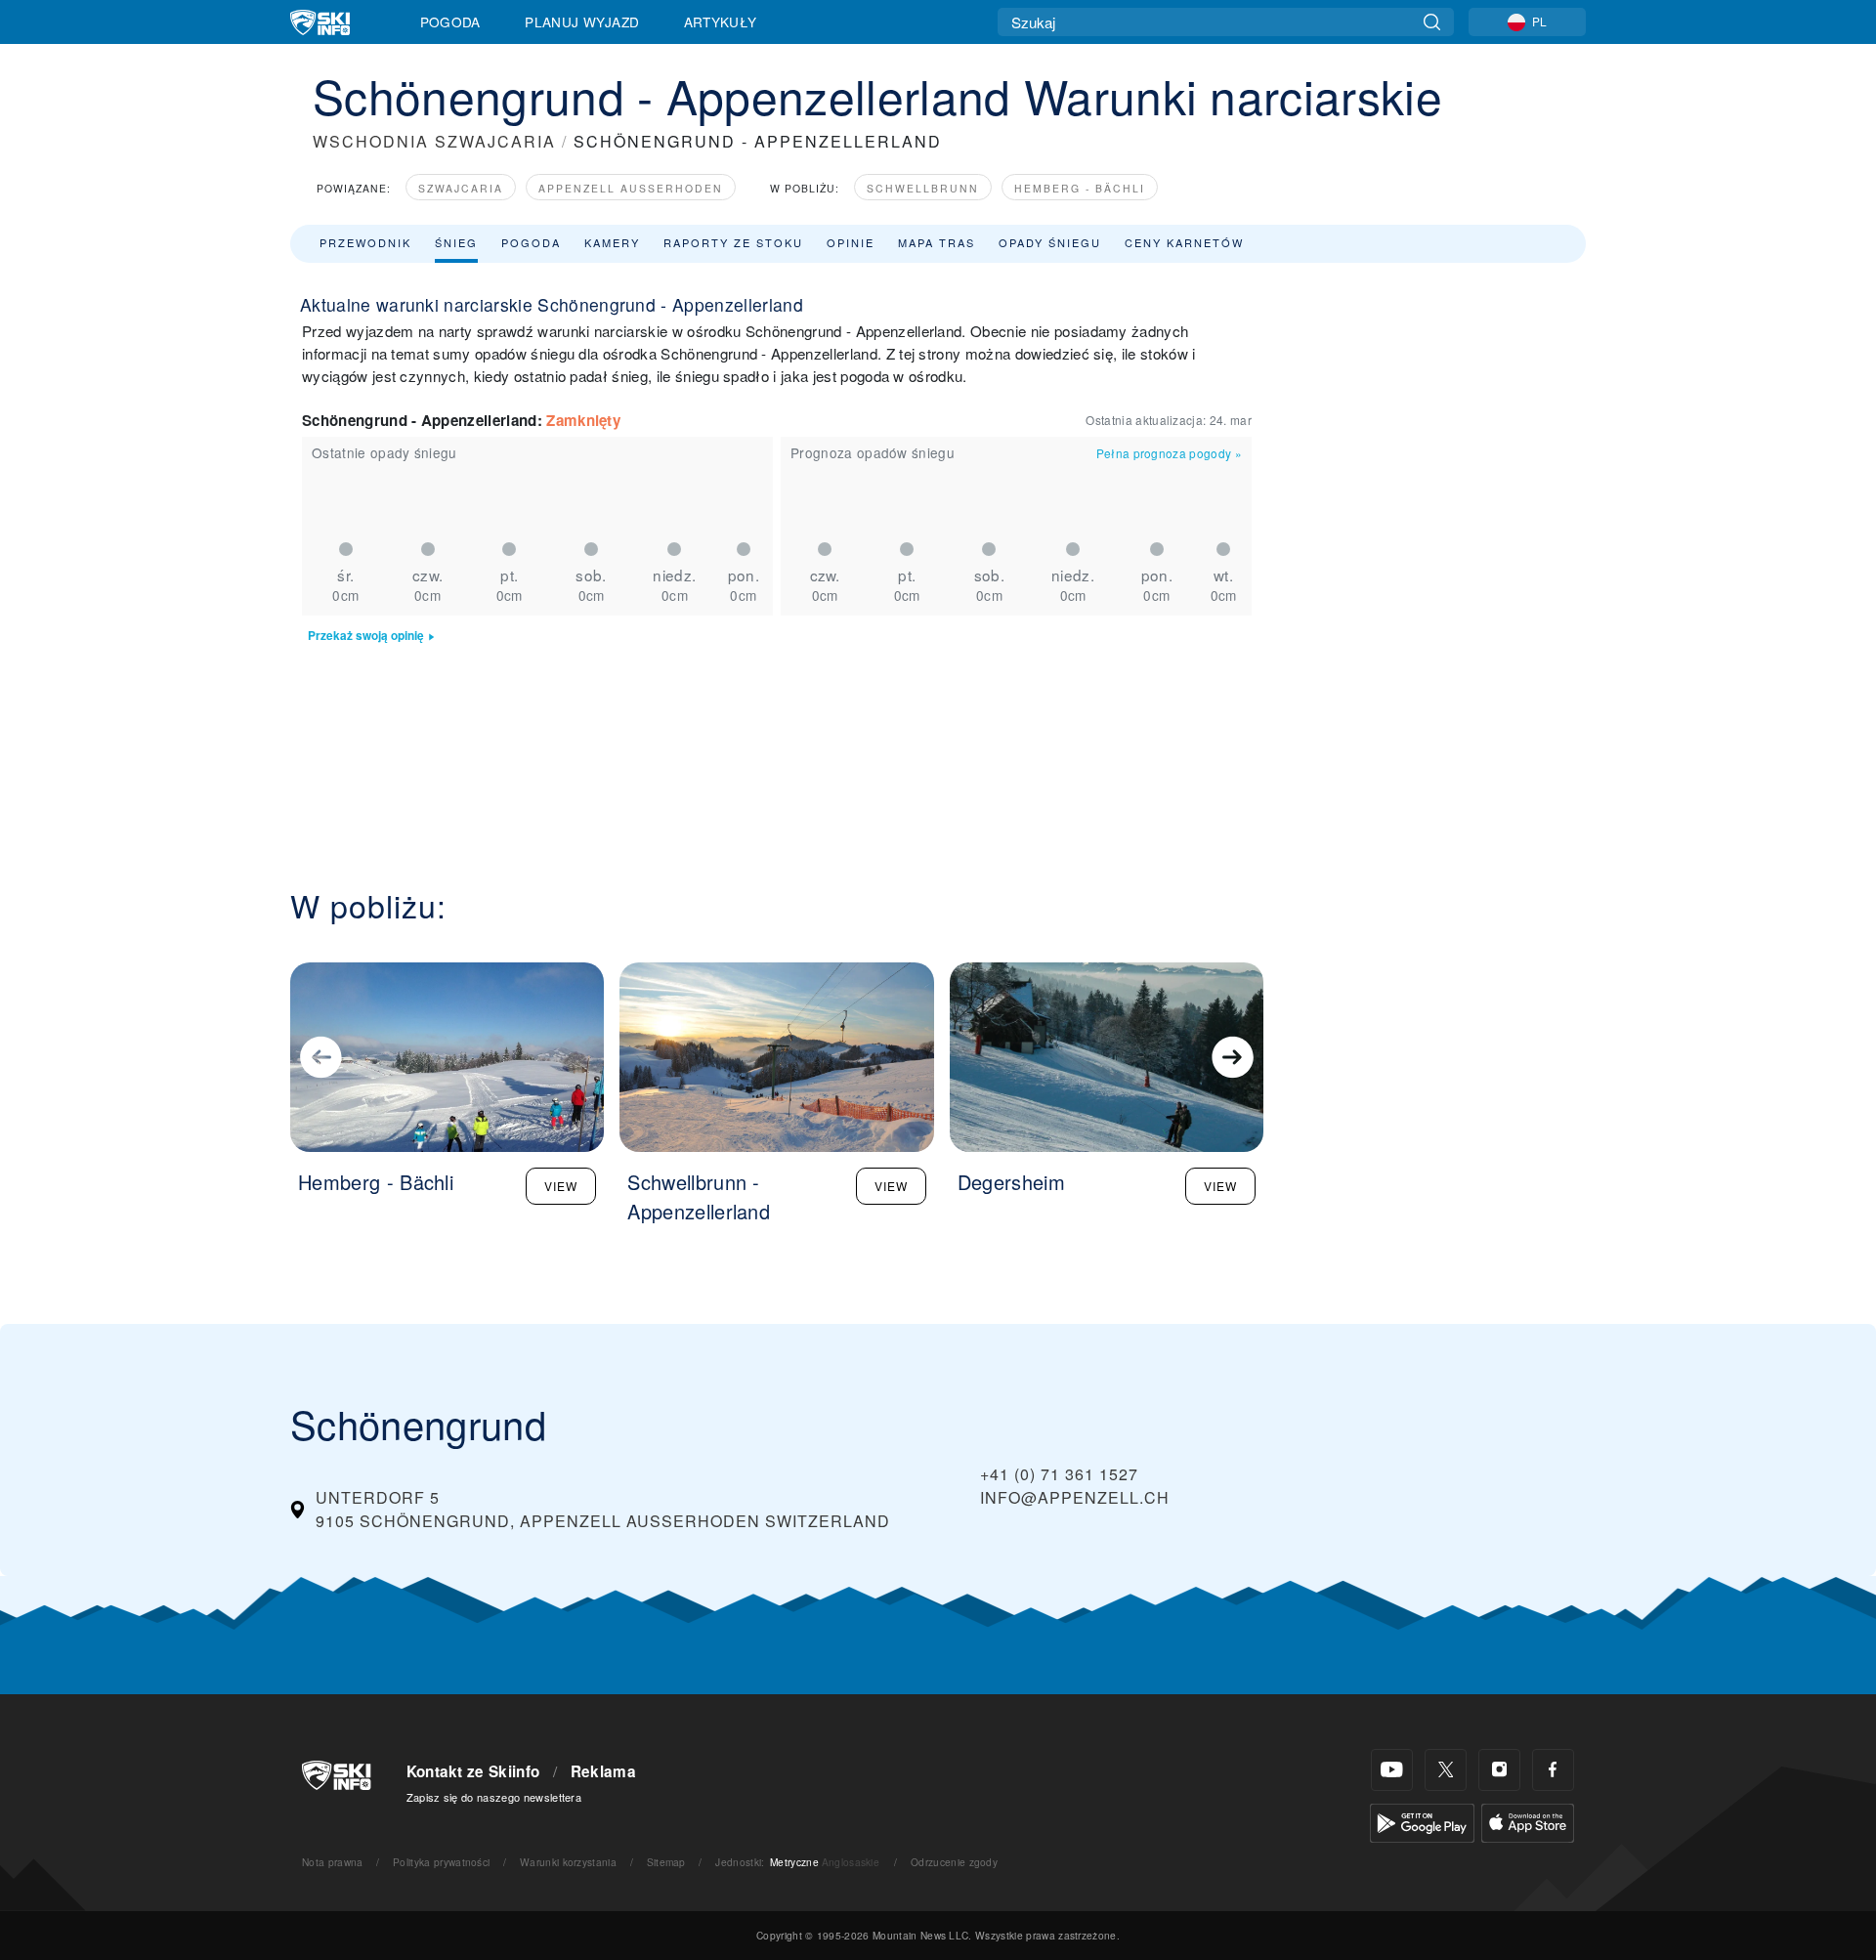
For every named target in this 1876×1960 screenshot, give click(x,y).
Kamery (612, 242)
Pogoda (450, 21)
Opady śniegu (1050, 242)
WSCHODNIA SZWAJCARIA (434, 141)
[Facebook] (1553, 1770)
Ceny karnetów (1184, 242)
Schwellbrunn (923, 188)
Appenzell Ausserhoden (631, 188)
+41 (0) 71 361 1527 (1059, 1474)
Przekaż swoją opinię (366, 636)
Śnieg (456, 242)
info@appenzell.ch (1075, 1497)
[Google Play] (1422, 1821)
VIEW (561, 1186)
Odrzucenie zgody (954, 1862)
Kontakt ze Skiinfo (473, 1771)
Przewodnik (365, 242)
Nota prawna (333, 1862)
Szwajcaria (461, 188)
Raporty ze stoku (733, 242)
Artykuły (721, 21)
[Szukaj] (1432, 22)
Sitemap (666, 1862)
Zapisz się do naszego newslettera (494, 1797)
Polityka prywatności (441, 1862)
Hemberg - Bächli (1080, 188)
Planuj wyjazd (582, 21)
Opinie (851, 242)
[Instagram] (1499, 1770)
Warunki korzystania (568, 1862)
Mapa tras (937, 242)
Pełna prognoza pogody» (1169, 453)
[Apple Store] (1528, 1821)
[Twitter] (1446, 1770)
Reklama (603, 1771)
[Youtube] (1392, 1770)
